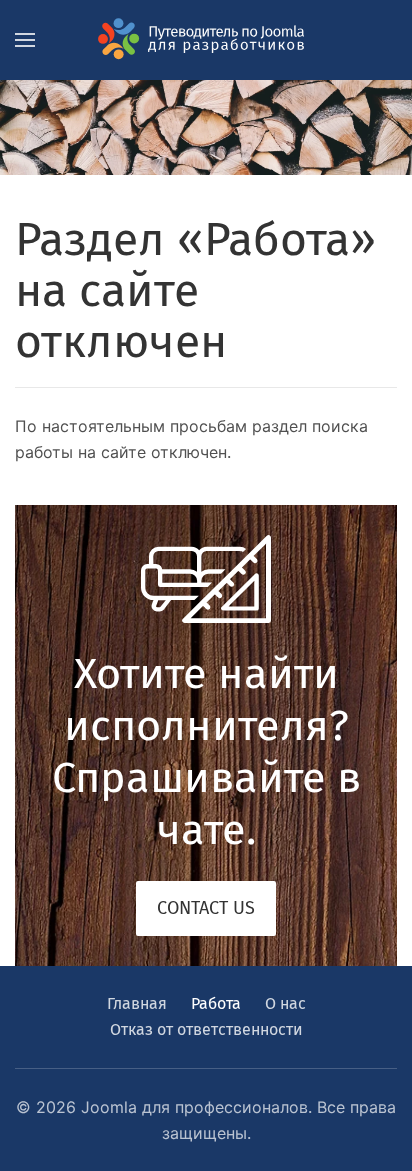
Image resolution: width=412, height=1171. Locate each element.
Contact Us (206, 908)
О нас (285, 1003)
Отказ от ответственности (206, 1029)
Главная (137, 1003)
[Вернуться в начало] (206, 40)
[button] (25, 40)
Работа (216, 1003)
